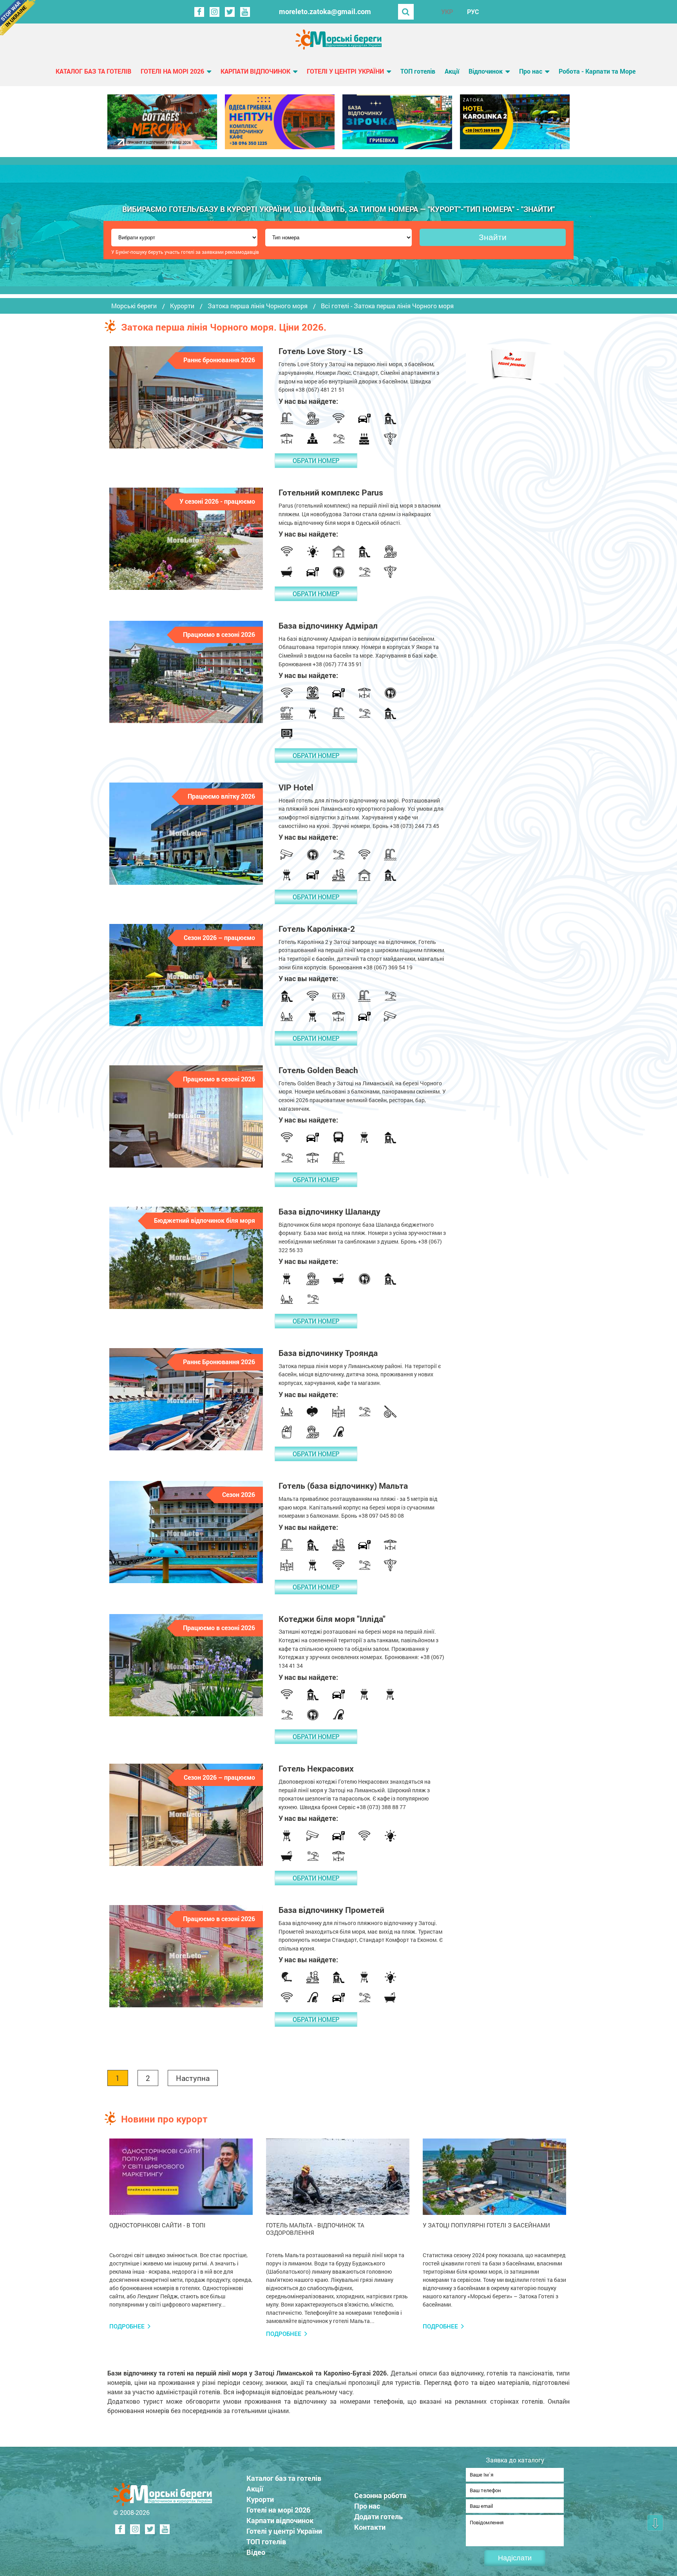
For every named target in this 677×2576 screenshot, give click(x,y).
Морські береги (134, 306)
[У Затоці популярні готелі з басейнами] (494, 2177)
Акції (452, 71)
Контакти (370, 2527)
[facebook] (199, 12)
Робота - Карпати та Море (597, 71)
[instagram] (215, 12)
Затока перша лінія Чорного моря (258, 306)
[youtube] (245, 12)
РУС (473, 12)
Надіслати (515, 2558)
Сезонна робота (380, 2495)
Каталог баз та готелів (93, 71)
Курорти (182, 306)
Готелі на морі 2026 (172, 71)
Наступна (193, 2078)
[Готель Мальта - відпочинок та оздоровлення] (338, 2177)
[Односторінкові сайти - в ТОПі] (181, 2177)
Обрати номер (316, 460)
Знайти (493, 237)
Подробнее (127, 2326)
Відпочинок (486, 71)
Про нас (531, 71)
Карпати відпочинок (255, 71)
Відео (256, 2552)
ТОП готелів (418, 71)
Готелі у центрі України (345, 71)
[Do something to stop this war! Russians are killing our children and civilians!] (18, 18)
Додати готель (378, 2516)
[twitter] (230, 12)
